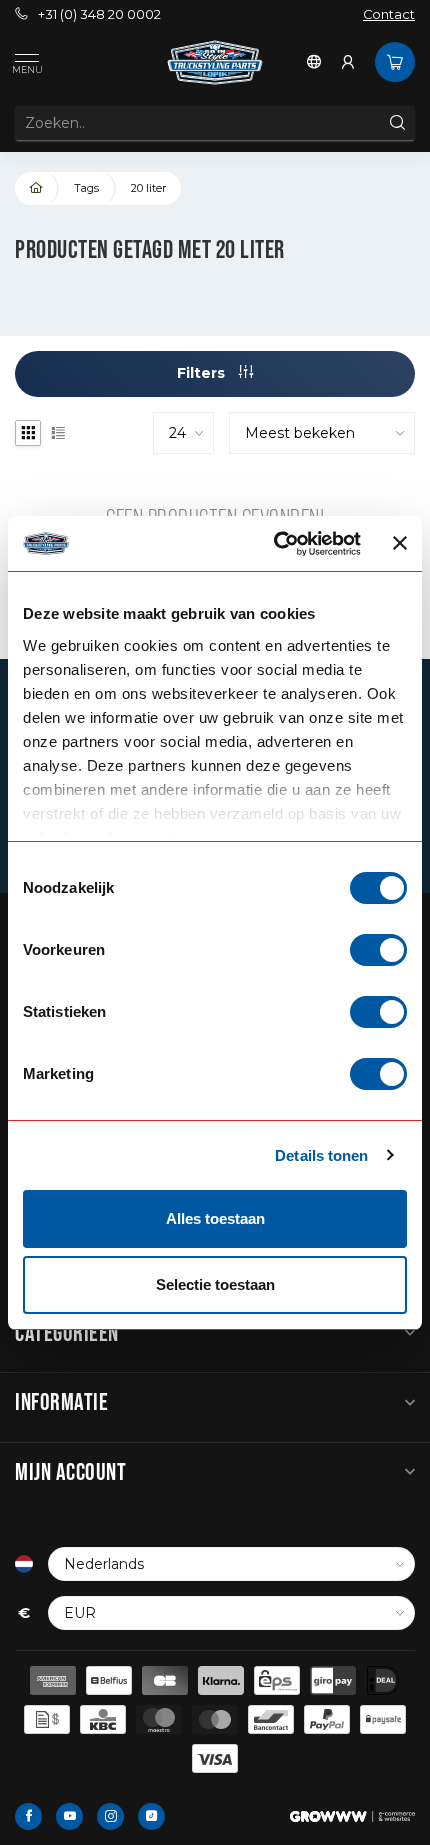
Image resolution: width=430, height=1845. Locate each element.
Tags (86, 188)
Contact (389, 14)
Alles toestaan (215, 1218)
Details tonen (321, 1155)
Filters (203, 373)
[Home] (37, 188)
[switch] (378, 950)
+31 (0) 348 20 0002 (99, 14)
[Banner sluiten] (400, 543)
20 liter (148, 188)
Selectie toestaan (215, 1284)
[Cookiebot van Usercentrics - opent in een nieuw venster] (275, 544)
